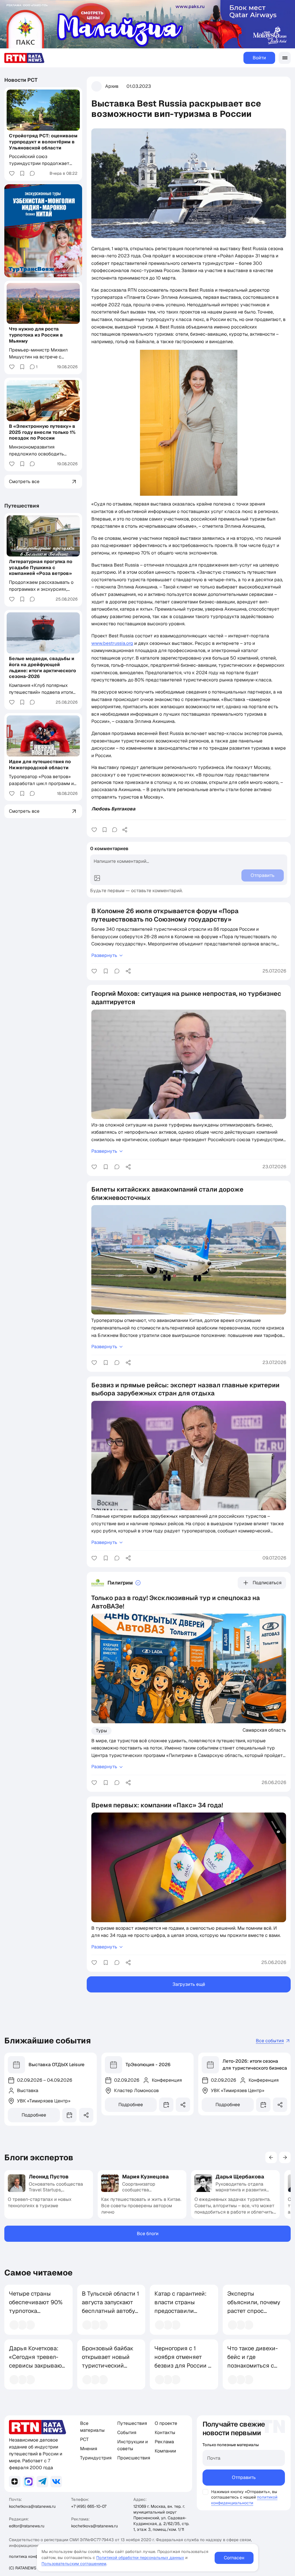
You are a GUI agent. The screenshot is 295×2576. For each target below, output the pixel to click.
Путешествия (22, 506)
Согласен (234, 2558)
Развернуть (104, 955)
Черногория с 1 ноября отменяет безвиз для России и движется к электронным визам (183, 2366)
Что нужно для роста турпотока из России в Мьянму (36, 335)
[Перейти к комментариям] (115, 830)
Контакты (165, 2432)
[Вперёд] (285, 2157)
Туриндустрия (96, 2458)
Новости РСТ (21, 80)
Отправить (244, 2477)
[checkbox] (205, 2492)
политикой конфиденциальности (244, 2500)
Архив (112, 86)
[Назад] (271, 2157)
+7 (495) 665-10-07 (89, 2506)
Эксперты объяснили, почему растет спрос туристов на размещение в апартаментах (254, 2315)
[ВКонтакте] (56, 2482)
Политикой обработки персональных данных (140, 2558)
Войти (259, 58)
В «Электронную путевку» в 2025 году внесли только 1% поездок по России (42, 432)
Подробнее (34, 2115)
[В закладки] (105, 830)
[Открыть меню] (285, 58)
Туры (101, 1731)
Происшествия (134, 2458)
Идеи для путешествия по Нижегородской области (40, 765)
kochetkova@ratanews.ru (32, 2506)
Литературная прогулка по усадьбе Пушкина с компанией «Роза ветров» (41, 568)
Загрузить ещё (189, 1984)
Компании (165, 2451)
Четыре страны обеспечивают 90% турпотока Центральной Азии (36, 2307)
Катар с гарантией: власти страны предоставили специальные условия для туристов (180, 2315)
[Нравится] (94, 830)
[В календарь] (69, 2115)
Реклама (164, 2442)
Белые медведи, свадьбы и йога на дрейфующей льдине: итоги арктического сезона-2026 (42, 667)
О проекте (166, 2423)
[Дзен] (15, 2482)
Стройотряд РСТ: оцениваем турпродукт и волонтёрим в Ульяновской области (43, 142)
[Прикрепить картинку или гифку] (97, 878)
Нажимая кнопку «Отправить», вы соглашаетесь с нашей (244, 2494)
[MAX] (29, 2482)
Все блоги (148, 2234)
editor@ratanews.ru (27, 2526)
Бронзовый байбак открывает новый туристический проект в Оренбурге (109, 2361)
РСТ (84, 2439)
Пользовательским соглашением (74, 2564)
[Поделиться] (125, 830)
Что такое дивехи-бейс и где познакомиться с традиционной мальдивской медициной (253, 2370)
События (127, 2432)
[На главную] (24, 58)
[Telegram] (42, 2482)
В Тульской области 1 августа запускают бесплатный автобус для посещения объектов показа (110, 2311)
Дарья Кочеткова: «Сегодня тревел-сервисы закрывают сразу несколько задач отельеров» (37, 2366)
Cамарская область (264, 1730)
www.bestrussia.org (112, 643)
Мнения (89, 2449)
